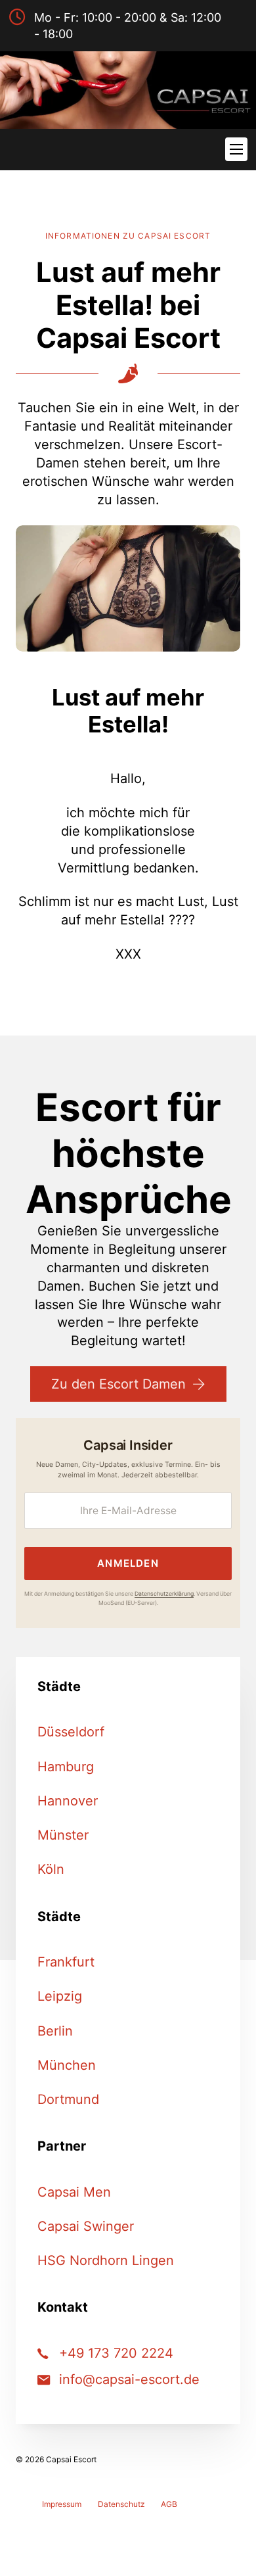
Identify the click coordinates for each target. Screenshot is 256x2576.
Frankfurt (66, 1962)
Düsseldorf (71, 1732)
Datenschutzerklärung (164, 1594)
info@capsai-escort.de (129, 2379)
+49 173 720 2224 (116, 2353)
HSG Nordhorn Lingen (106, 2260)
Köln (51, 1869)
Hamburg (66, 1767)
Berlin (55, 2031)
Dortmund (68, 2099)
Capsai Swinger (86, 2226)
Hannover (68, 1801)
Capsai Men (74, 2192)
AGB (169, 2504)
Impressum (62, 2504)
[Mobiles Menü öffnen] (236, 149)
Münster (63, 1835)
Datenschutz (121, 2504)
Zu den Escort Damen (118, 1384)
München (67, 2065)
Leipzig (60, 1996)
